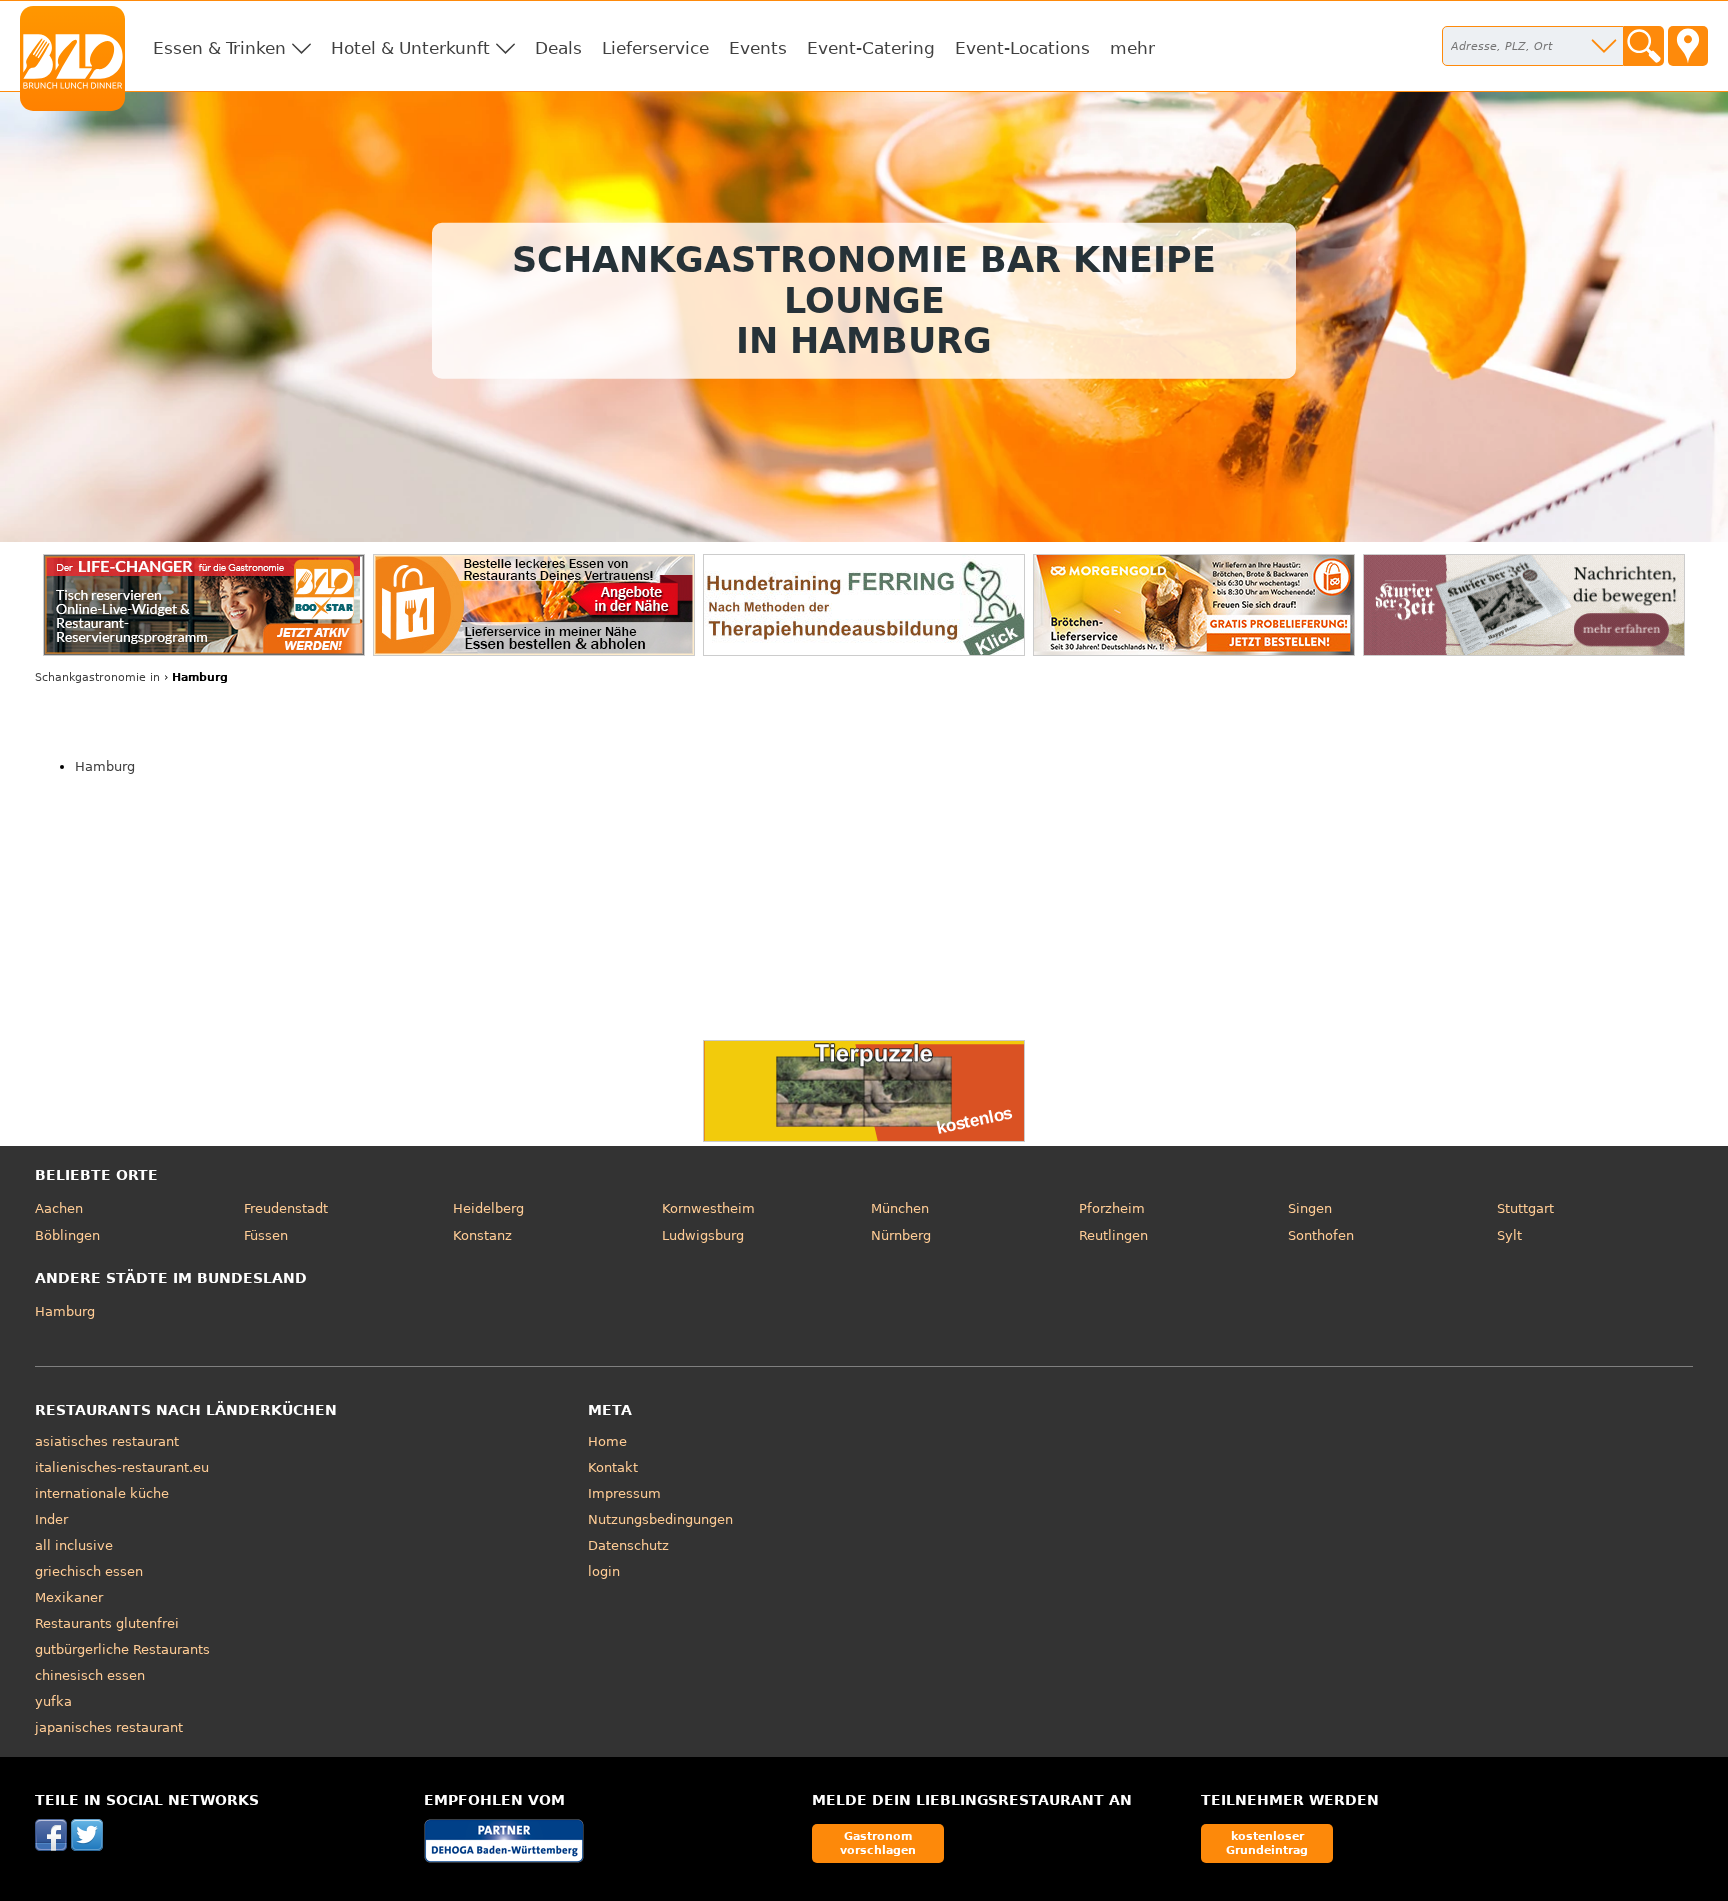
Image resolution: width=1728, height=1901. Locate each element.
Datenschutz (628, 1545)
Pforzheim (1112, 1208)
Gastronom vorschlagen (878, 1842)
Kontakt (613, 1467)
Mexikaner (69, 1597)
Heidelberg (488, 1208)
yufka (53, 1701)
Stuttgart (1525, 1208)
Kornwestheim (708, 1208)
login (604, 1571)
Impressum (624, 1493)
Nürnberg (901, 1235)
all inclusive (74, 1545)
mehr (1132, 48)
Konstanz (482, 1235)
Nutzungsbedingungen (660, 1519)
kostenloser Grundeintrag (1267, 1842)
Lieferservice (655, 48)
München (900, 1208)
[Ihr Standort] (1688, 46)
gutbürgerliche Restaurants (122, 1649)
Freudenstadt (286, 1208)
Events (758, 48)
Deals (558, 48)
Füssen (266, 1235)
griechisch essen (89, 1571)
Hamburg (105, 766)
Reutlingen (1113, 1235)
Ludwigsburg (703, 1235)
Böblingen (67, 1235)
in (97, 677)
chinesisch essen (90, 1675)
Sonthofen (1321, 1235)
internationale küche (102, 1493)
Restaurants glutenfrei (107, 1623)
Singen (1310, 1208)
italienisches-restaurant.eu (122, 1467)
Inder (51, 1519)
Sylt (1509, 1235)
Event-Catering (871, 48)
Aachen (59, 1208)
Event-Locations (1022, 48)
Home (607, 1441)
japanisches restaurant (109, 1727)
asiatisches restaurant (107, 1441)
